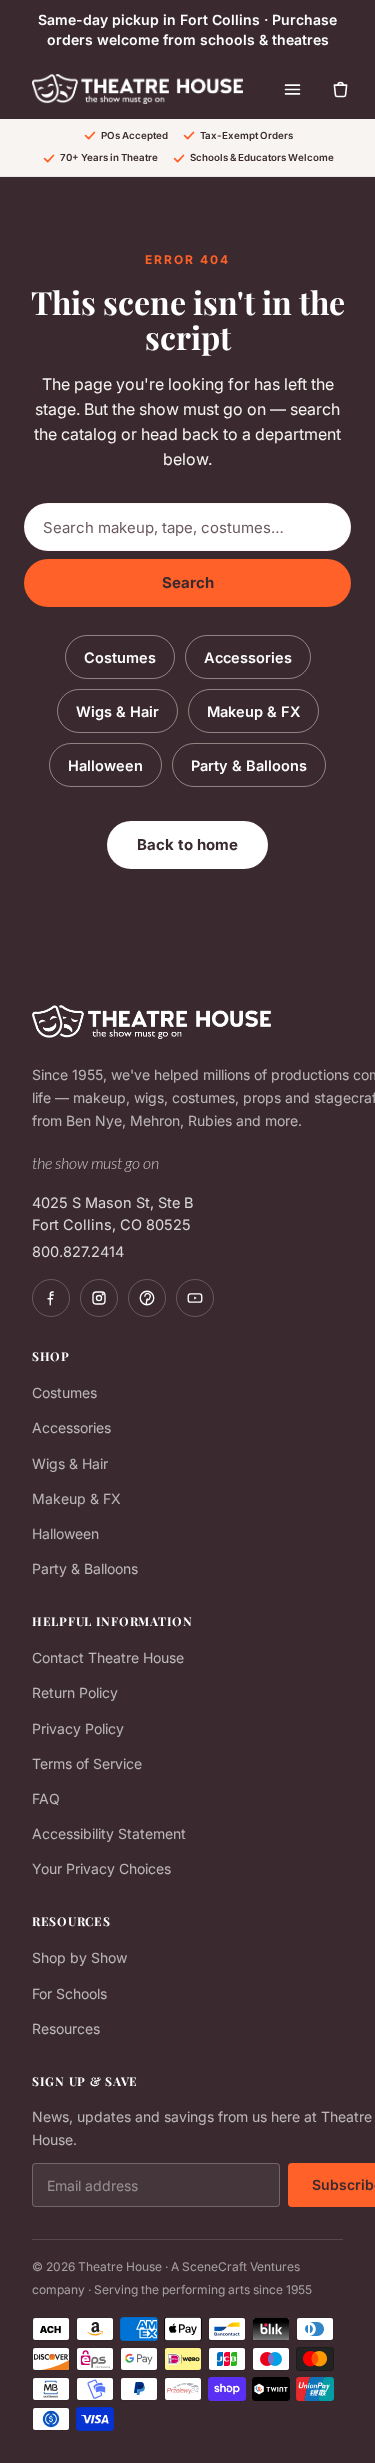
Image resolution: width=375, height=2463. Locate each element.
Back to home (187, 844)
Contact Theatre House (108, 1657)
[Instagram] (99, 1298)
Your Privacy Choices (101, 1868)
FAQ (46, 1798)
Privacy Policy (78, 1728)
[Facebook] (51, 1298)
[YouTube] (195, 1298)
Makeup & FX (253, 711)
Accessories (248, 657)
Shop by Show (79, 1957)
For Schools (69, 1993)
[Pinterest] (147, 1298)
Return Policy (75, 1692)
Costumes (120, 657)
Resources (66, 2028)
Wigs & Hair (117, 711)
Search (188, 582)
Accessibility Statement (109, 1833)
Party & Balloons (249, 765)
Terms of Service (87, 1763)
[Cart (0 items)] (341, 89)
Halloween (105, 765)
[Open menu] (293, 89)
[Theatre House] (137, 89)
